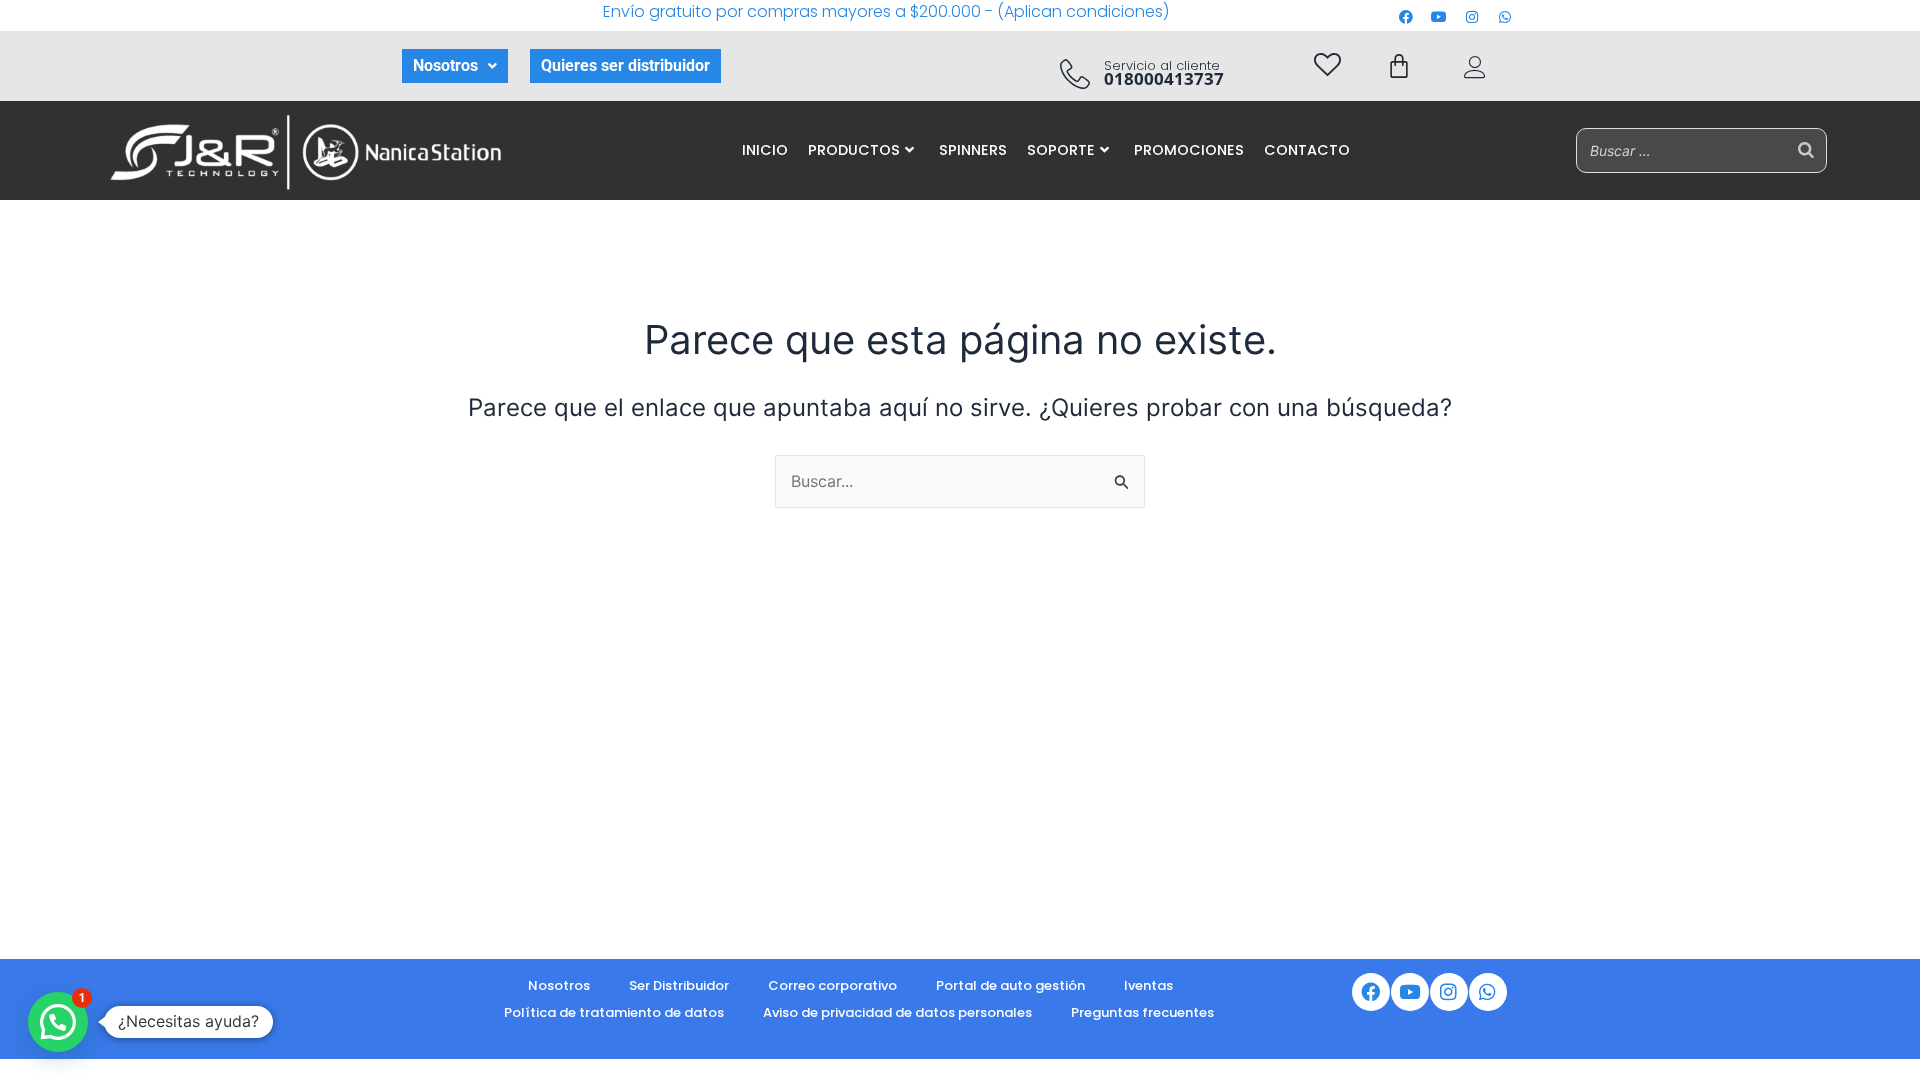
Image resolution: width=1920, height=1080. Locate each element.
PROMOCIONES (1189, 150)
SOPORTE (1061, 150)
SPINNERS (973, 150)
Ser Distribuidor (679, 985)
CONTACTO (1307, 150)
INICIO (765, 150)
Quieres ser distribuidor (625, 65)
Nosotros (445, 65)
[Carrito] (1399, 66)
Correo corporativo (832, 985)
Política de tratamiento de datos (614, 1012)
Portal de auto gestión (1010, 985)
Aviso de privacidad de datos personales (897, 1012)
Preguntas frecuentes (1142, 1012)
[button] (455, 66)
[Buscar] (1806, 150)
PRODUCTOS (854, 150)
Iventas (1148, 985)
